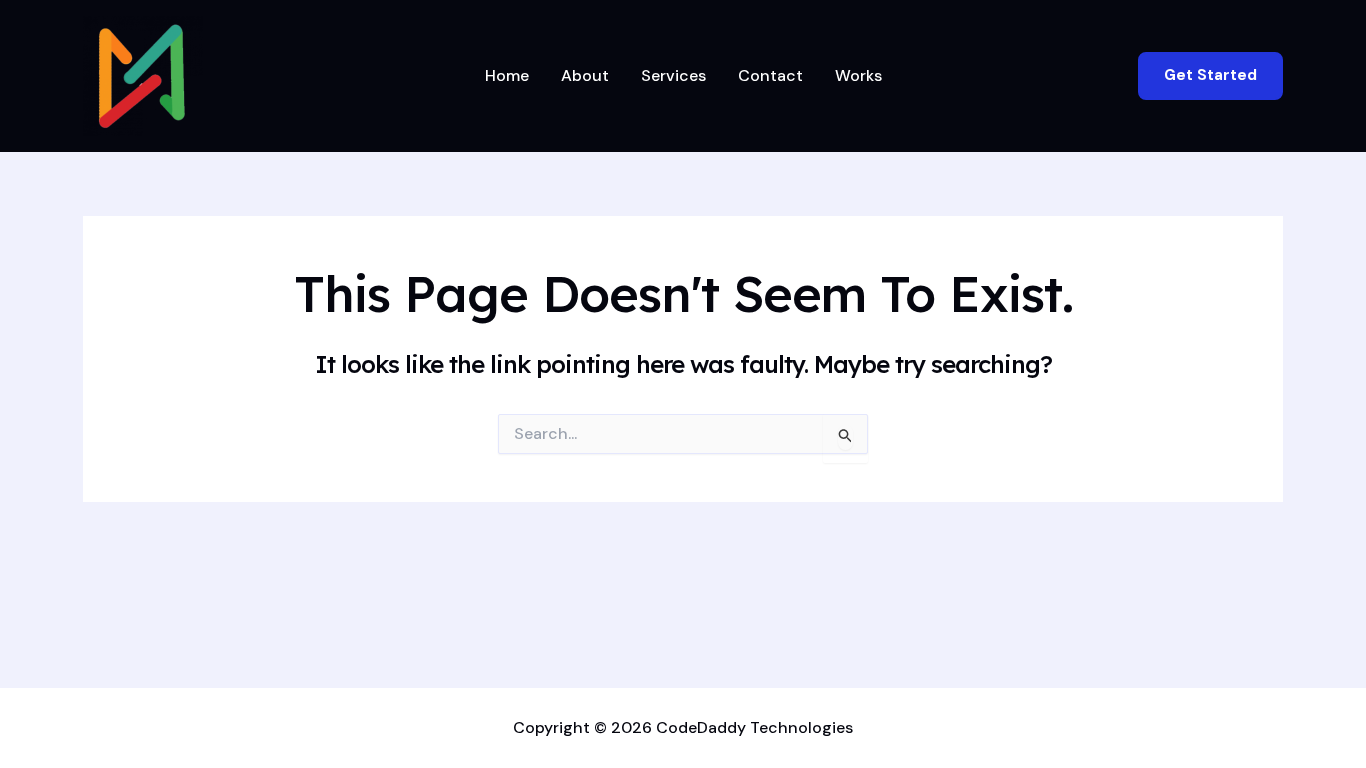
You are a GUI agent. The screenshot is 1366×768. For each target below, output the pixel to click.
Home (507, 75)
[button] (1210, 75)
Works (858, 75)
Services (673, 75)
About (585, 75)
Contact (770, 75)
